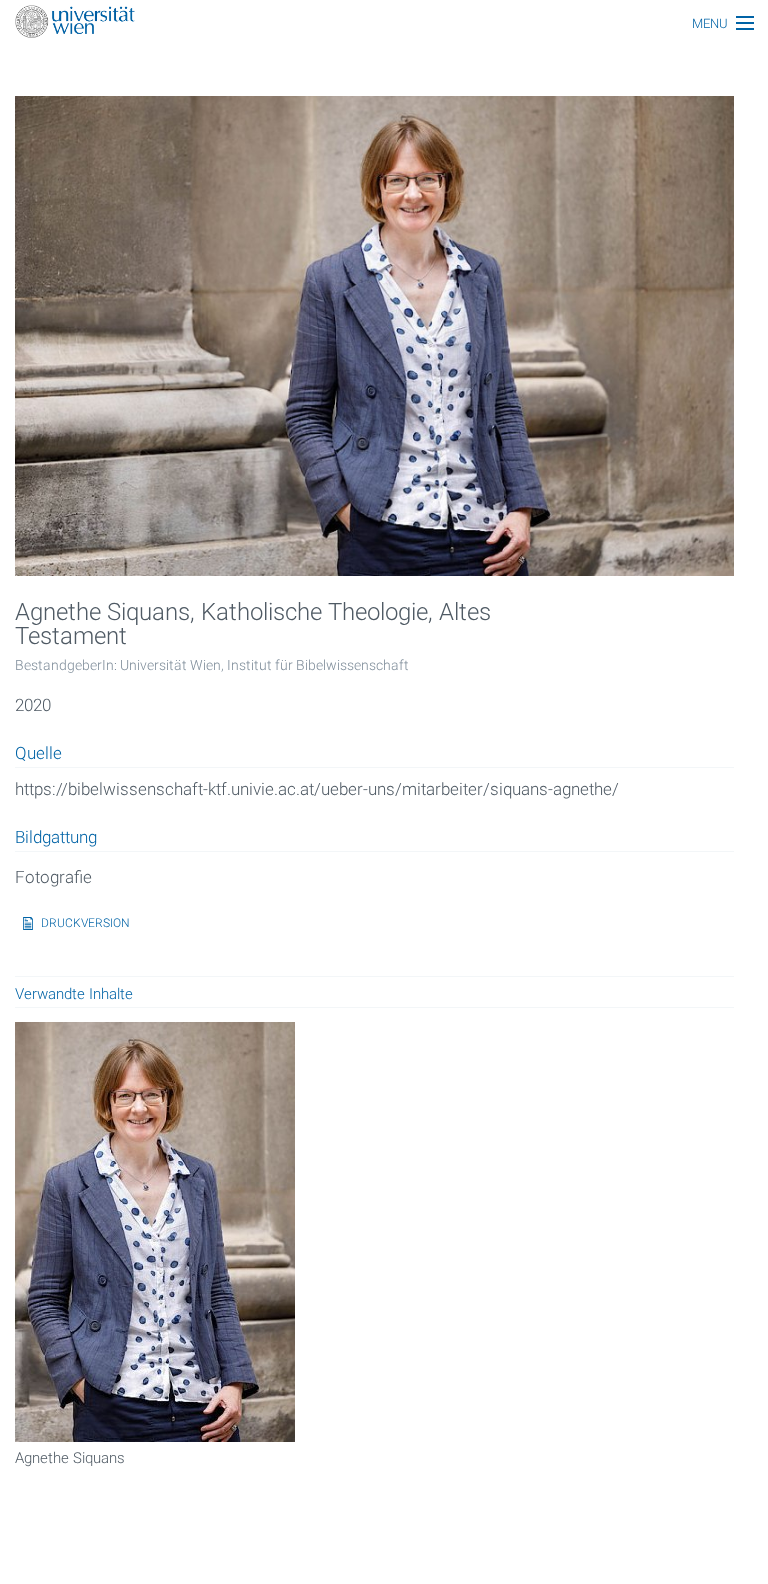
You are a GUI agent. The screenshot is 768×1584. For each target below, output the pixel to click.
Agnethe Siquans (70, 1458)
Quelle (38, 754)
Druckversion (85, 923)
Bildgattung (56, 838)
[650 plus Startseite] (384, 23)
